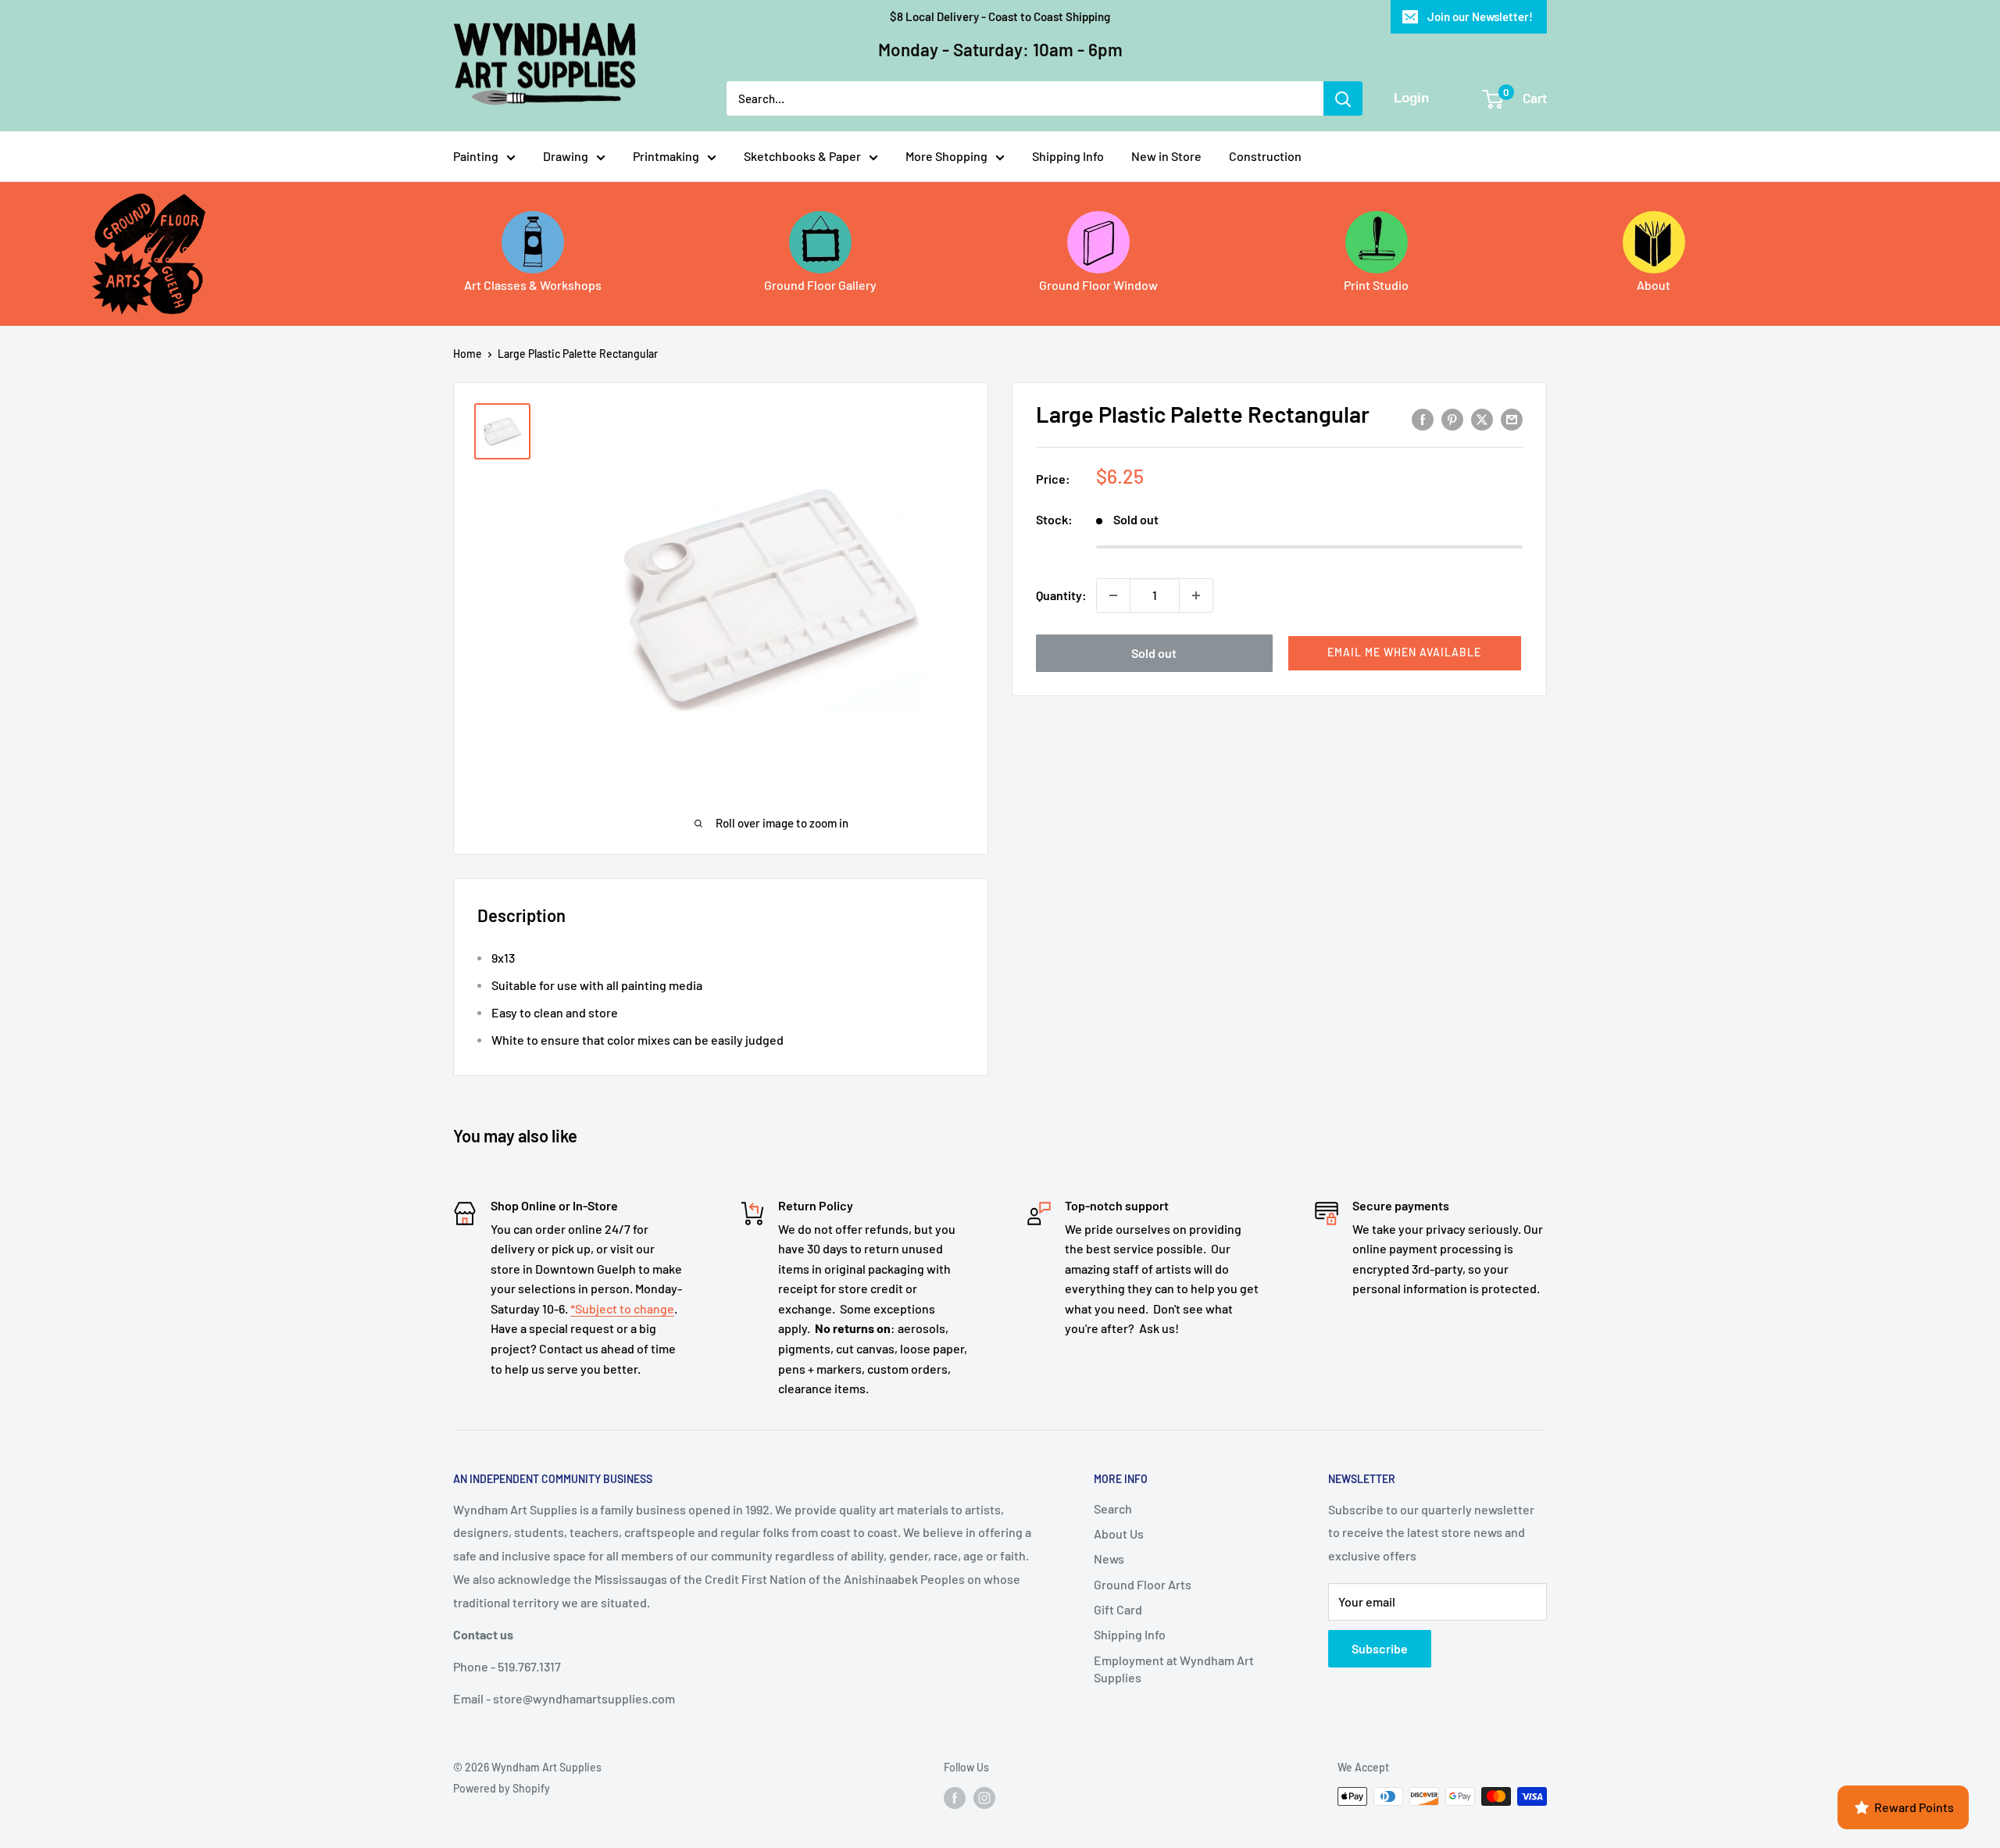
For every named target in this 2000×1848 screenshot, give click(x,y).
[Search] (1343, 98)
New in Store (1166, 156)
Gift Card (1118, 1609)
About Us (1119, 1533)
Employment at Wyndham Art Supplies (1174, 1669)
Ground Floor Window (1098, 285)
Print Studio (1376, 285)
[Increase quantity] (1196, 595)
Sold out (1154, 653)
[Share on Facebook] (1423, 418)
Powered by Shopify (502, 1788)
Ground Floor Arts (1143, 1584)
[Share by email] (1512, 418)
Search (1113, 1508)
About (1654, 285)
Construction (1265, 156)
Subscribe (1380, 1648)
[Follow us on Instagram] (984, 1798)
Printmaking (666, 156)
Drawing (566, 156)
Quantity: (1061, 595)
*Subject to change (622, 1308)
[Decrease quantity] (1113, 595)
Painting (476, 156)
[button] (1405, 653)
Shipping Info (1068, 156)
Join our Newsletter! (1480, 16)
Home (468, 354)
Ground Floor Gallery (820, 285)
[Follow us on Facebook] (955, 1798)
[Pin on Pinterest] (1452, 418)
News (1109, 1558)
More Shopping (946, 156)
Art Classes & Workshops (533, 285)
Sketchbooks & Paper (802, 156)
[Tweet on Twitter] (1482, 418)
